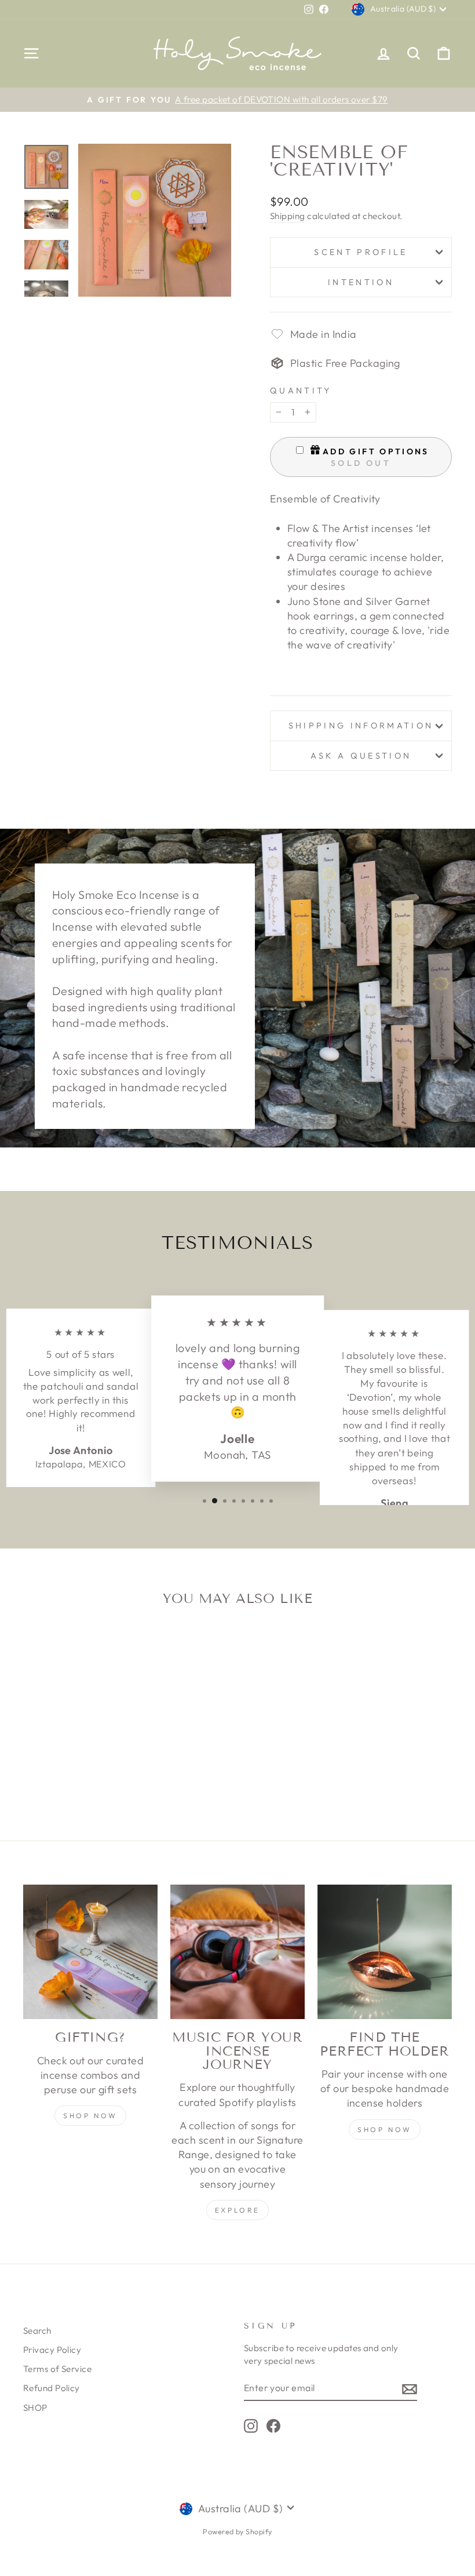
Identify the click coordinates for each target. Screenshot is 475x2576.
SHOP (35, 2408)
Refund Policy (52, 2388)
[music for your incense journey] (237, 1952)
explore (237, 2210)
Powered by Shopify (237, 2531)
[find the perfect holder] (385, 1952)
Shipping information (361, 726)
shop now (90, 2116)
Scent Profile (361, 252)
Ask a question (361, 756)
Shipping (288, 216)
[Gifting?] (90, 1952)
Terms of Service (57, 2369)
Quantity (301, 391)
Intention (361, 282)
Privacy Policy (52, 2350)
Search (37, 2331)
